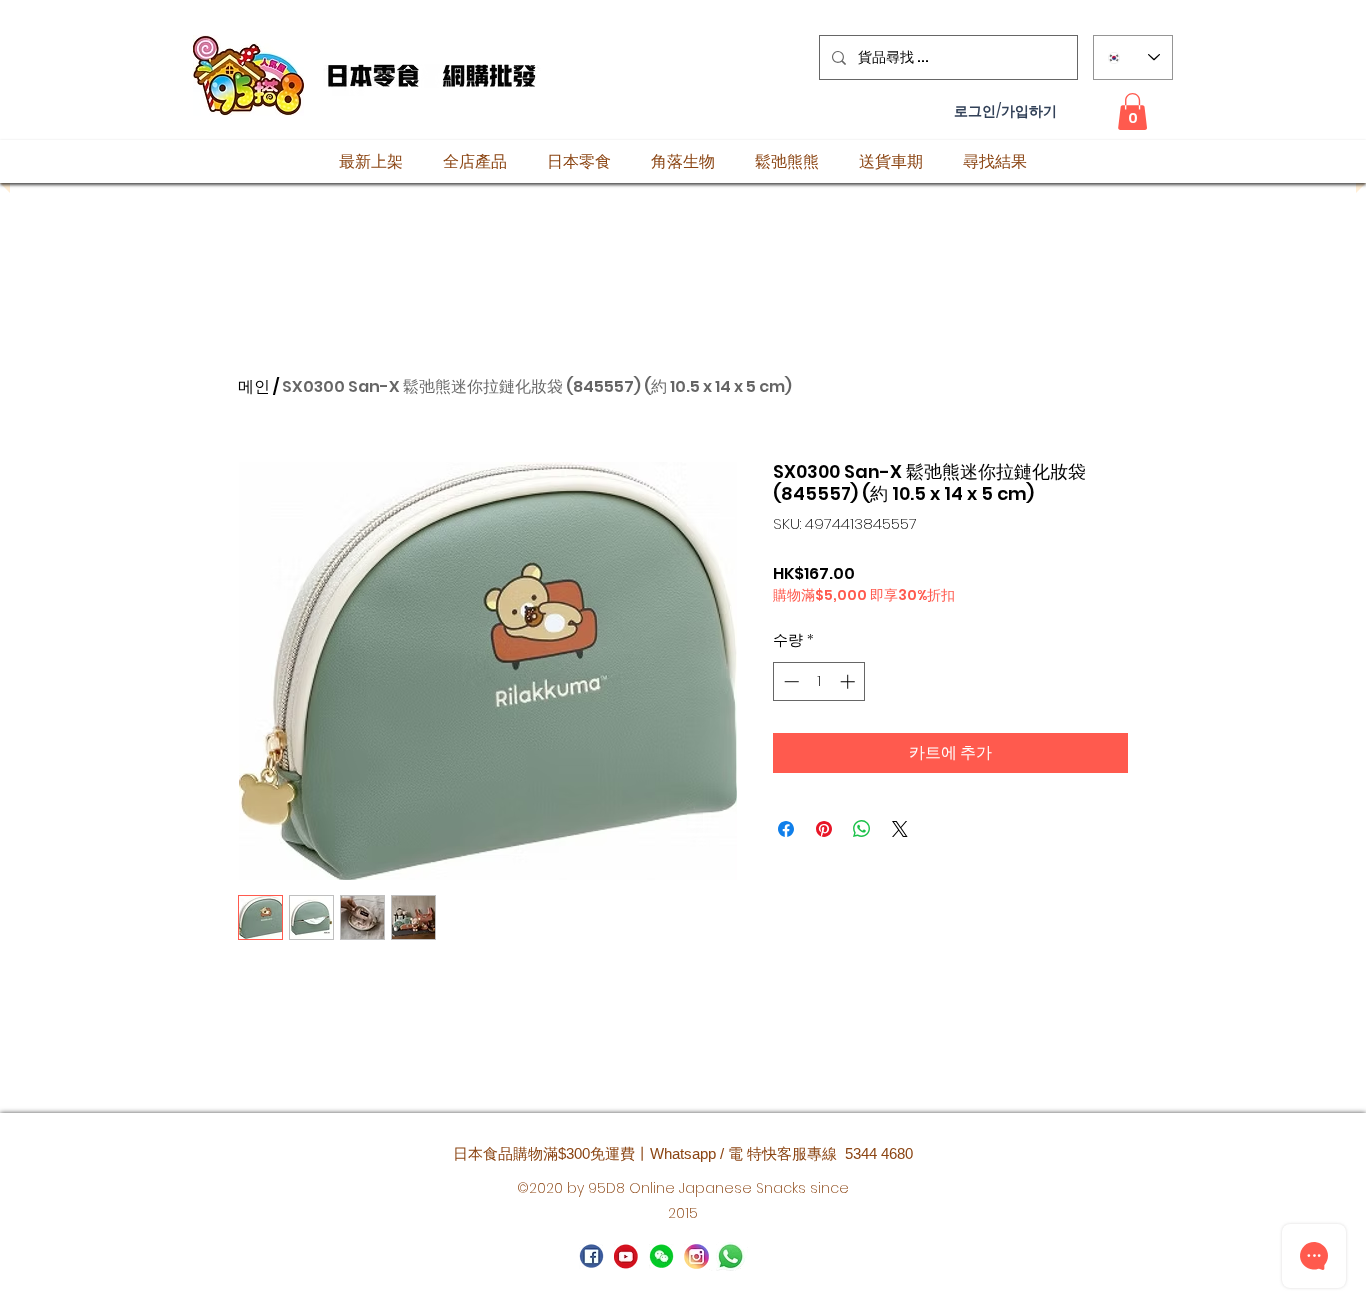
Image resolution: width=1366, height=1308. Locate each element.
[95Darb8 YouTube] (626, 1256)
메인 (254, 386)
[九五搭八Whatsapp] (661, 1256)
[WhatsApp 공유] (862, 829)
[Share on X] (900, 829)
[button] (1132, 111)
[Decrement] (789, 681)
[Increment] (849, 681)
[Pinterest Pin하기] (824, 829)
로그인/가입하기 (1005, 111)
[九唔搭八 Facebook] (591, 1256)
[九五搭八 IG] (696, 1256)
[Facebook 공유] (786, 829)
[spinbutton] (819, 681)
